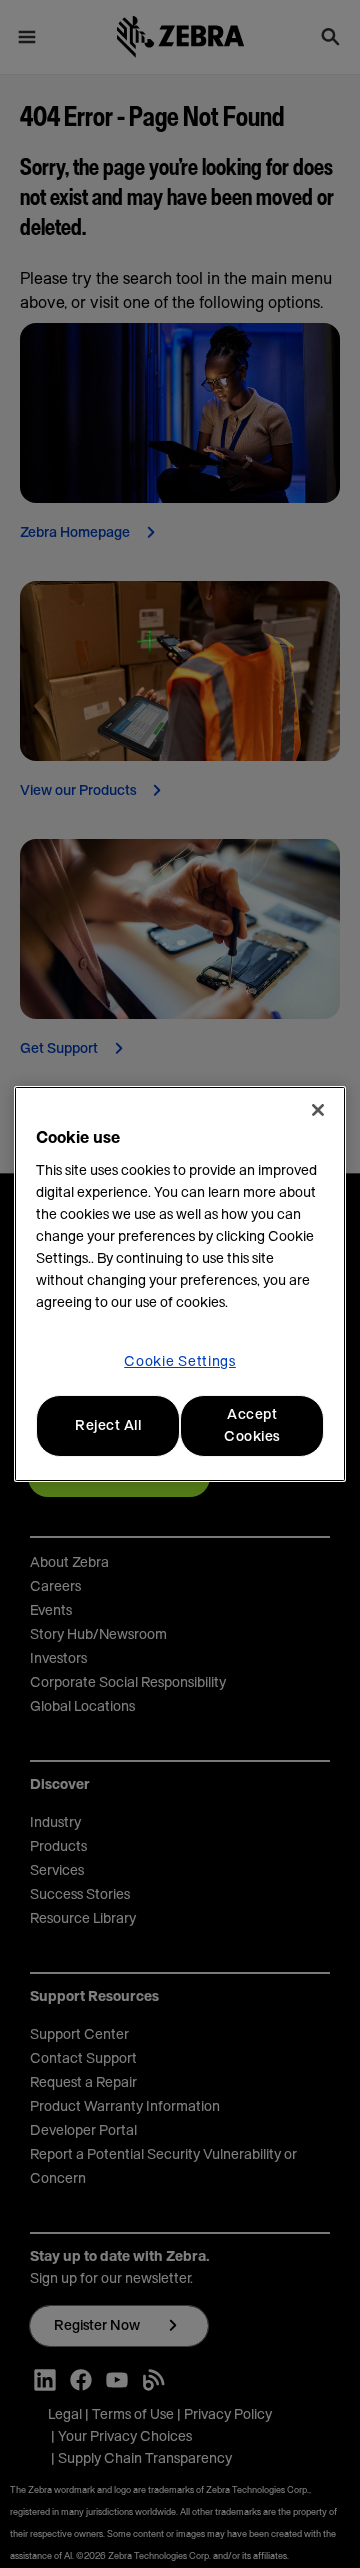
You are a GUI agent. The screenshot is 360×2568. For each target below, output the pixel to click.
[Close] (318, 1110)
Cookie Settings (180, 1362)
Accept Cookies (252, 1426)
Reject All (108, 1426)
